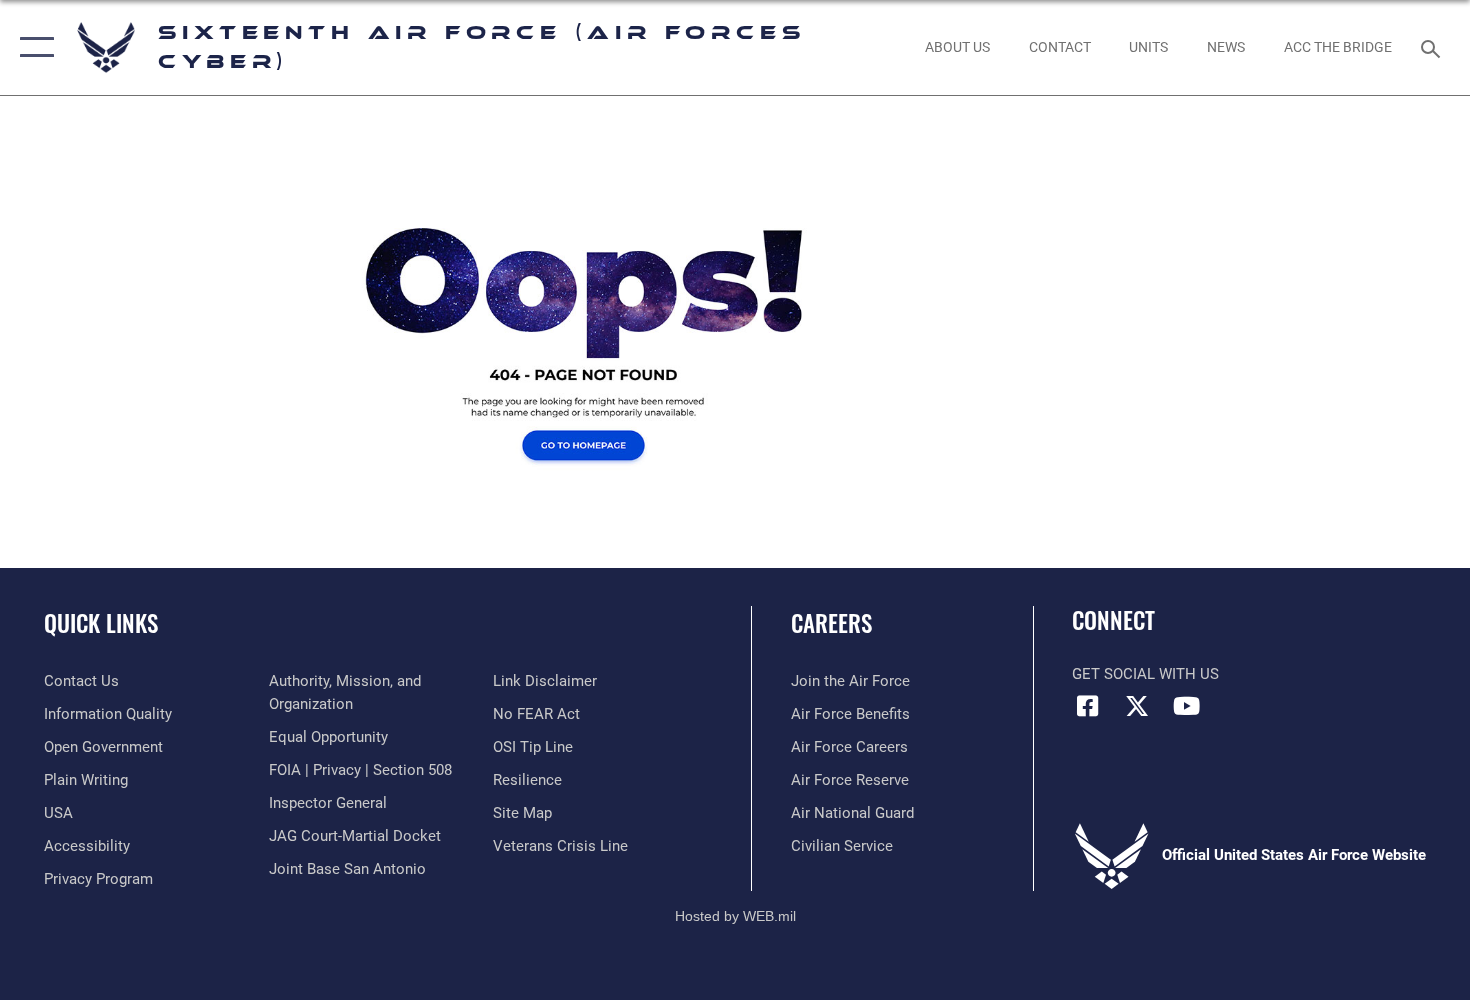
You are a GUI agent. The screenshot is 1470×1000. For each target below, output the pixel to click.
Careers (831, 623)
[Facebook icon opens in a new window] (1087, 706)
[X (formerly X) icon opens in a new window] (1137, 706)
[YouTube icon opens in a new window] (1186, 706)
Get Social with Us (1145, 674)
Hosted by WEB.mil (735, 916)
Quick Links (101, 623)
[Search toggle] (1433, 47)
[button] (32, 47)
